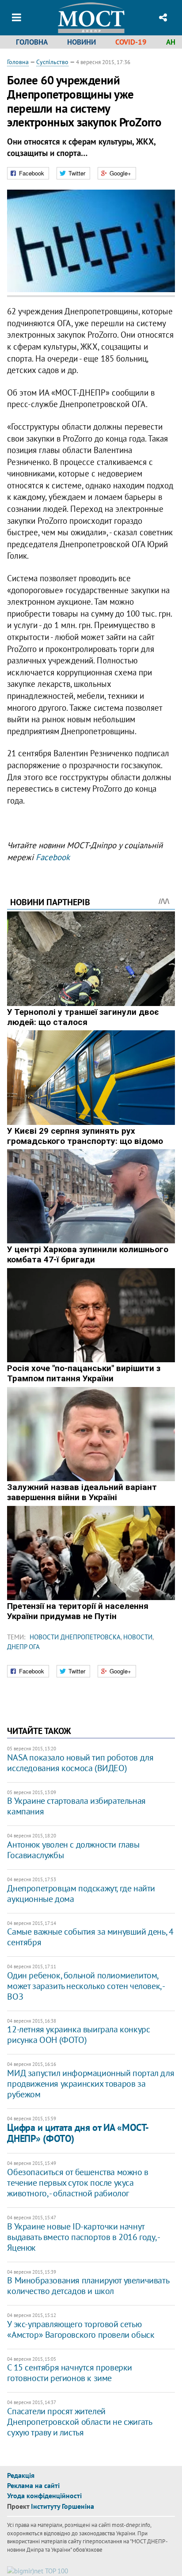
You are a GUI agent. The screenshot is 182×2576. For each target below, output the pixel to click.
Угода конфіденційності (44, 2496)
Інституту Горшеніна (63, 2506)
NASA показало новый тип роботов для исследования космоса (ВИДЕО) (80, 1763)
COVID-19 (131, 42)
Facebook (53, 857)
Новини (82, 42)
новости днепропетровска (75, 1637)
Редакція (21, 2475)
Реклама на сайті (33, 2485)
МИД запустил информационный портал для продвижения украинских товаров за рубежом (91, 2084)
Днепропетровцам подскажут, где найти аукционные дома (81, 1894)
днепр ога (23, 1647)
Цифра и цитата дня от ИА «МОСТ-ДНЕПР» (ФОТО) (78, 2133)
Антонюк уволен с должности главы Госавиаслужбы (73, 1850)
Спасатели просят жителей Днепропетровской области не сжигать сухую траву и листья (79, 2422)
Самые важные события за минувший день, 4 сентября (90, 1937)
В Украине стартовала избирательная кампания (76, 1806)
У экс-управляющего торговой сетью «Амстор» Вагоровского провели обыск (81, 2329)
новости (138, 1637)
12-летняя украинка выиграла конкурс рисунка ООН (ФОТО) (78, 2035)
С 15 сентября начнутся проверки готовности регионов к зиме (70, 2373)
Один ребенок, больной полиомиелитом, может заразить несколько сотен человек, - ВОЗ (86, 1986)
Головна (32, 42)
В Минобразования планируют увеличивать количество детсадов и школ (88, 2286)
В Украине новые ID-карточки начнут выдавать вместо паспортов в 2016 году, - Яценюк (83, 2237)
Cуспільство (52, 62)
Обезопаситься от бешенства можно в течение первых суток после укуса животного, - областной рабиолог (78, 2183)
